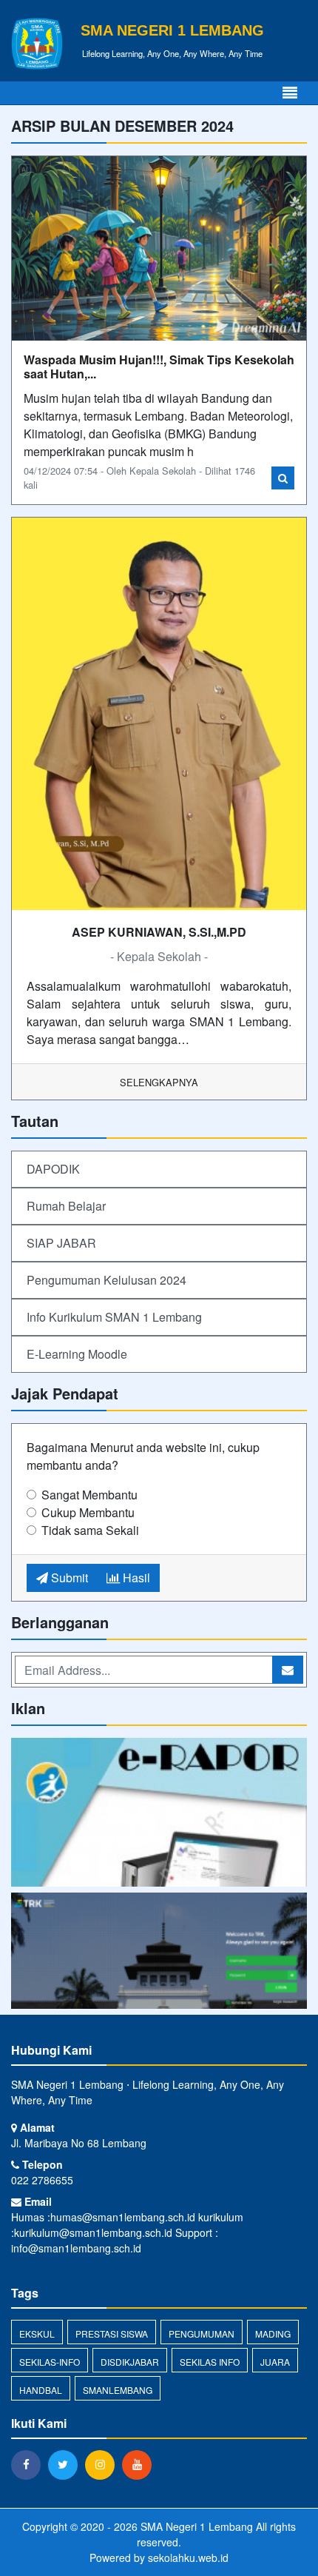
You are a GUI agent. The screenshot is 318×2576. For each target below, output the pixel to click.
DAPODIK (53, 1169)
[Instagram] (104, 2464)
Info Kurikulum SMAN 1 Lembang (114, 1317)
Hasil (135, 1578)
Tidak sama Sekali (90, 1530)
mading (273, 2334)
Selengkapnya (159, 1082)
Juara (275, 2362)
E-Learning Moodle (77, 1354)
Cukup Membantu (88, 1512)
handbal (41, 2390)
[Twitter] (67, 2464)
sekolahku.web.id (188, 2557)
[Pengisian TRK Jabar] (159, 1951)
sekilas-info (50, 2362)
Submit (68, 1578)
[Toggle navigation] (290, 93)
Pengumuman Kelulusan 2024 (106, 1280)
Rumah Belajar (66, 1206)
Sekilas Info (210, 2362)
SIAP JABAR (61, 1243)
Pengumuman (202, 2334)
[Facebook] (30, 2464)
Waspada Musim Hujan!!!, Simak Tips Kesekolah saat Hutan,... (159, 367)
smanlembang (118, 2390)
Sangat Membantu (89, 1495)
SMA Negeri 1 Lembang (195, 2526)
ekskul (37, 2334)
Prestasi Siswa (112, 2334)
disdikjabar (130, 2362)
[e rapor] (159, 1814)
